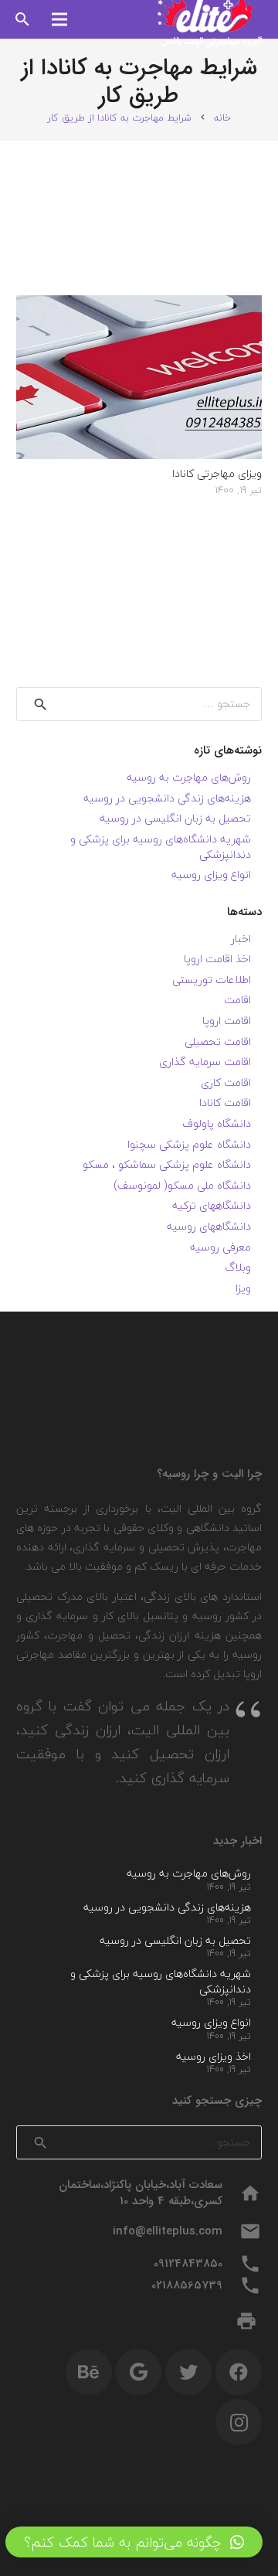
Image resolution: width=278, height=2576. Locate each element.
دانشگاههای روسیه (209, 1226)
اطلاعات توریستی (212, 980)
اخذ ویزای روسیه (214, 2056)
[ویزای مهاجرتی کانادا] (139, 305)
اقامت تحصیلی (218, 1041)
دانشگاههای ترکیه (212, 1205)
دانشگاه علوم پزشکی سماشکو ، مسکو (167, 1164)
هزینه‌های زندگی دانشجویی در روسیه (167, 798)
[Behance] (89, 2372)
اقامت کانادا (225, 1103)
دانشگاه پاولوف (217, 1123)
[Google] (138, 2372)
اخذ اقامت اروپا (217, 959)
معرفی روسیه (220, 1247)
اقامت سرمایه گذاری (205, 1062)
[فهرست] (59, 19)
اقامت (237, 1000)
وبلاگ (238, 1267)
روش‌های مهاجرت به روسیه (189, 777)
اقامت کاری (226, 1082)
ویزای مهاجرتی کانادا (217, 473)
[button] (134, 2542)
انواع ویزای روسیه (211, 875)
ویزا (243, 1288)
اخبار (241, 939)
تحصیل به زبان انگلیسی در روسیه (175, 818)
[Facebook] (239, 2372)
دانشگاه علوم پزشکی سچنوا (189, 1144)
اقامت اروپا (227, 1021)
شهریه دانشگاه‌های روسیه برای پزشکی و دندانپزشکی (161, 847)
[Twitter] (188, 2372)
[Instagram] (239, 2422)
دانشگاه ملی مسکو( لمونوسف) (182, 1185)
